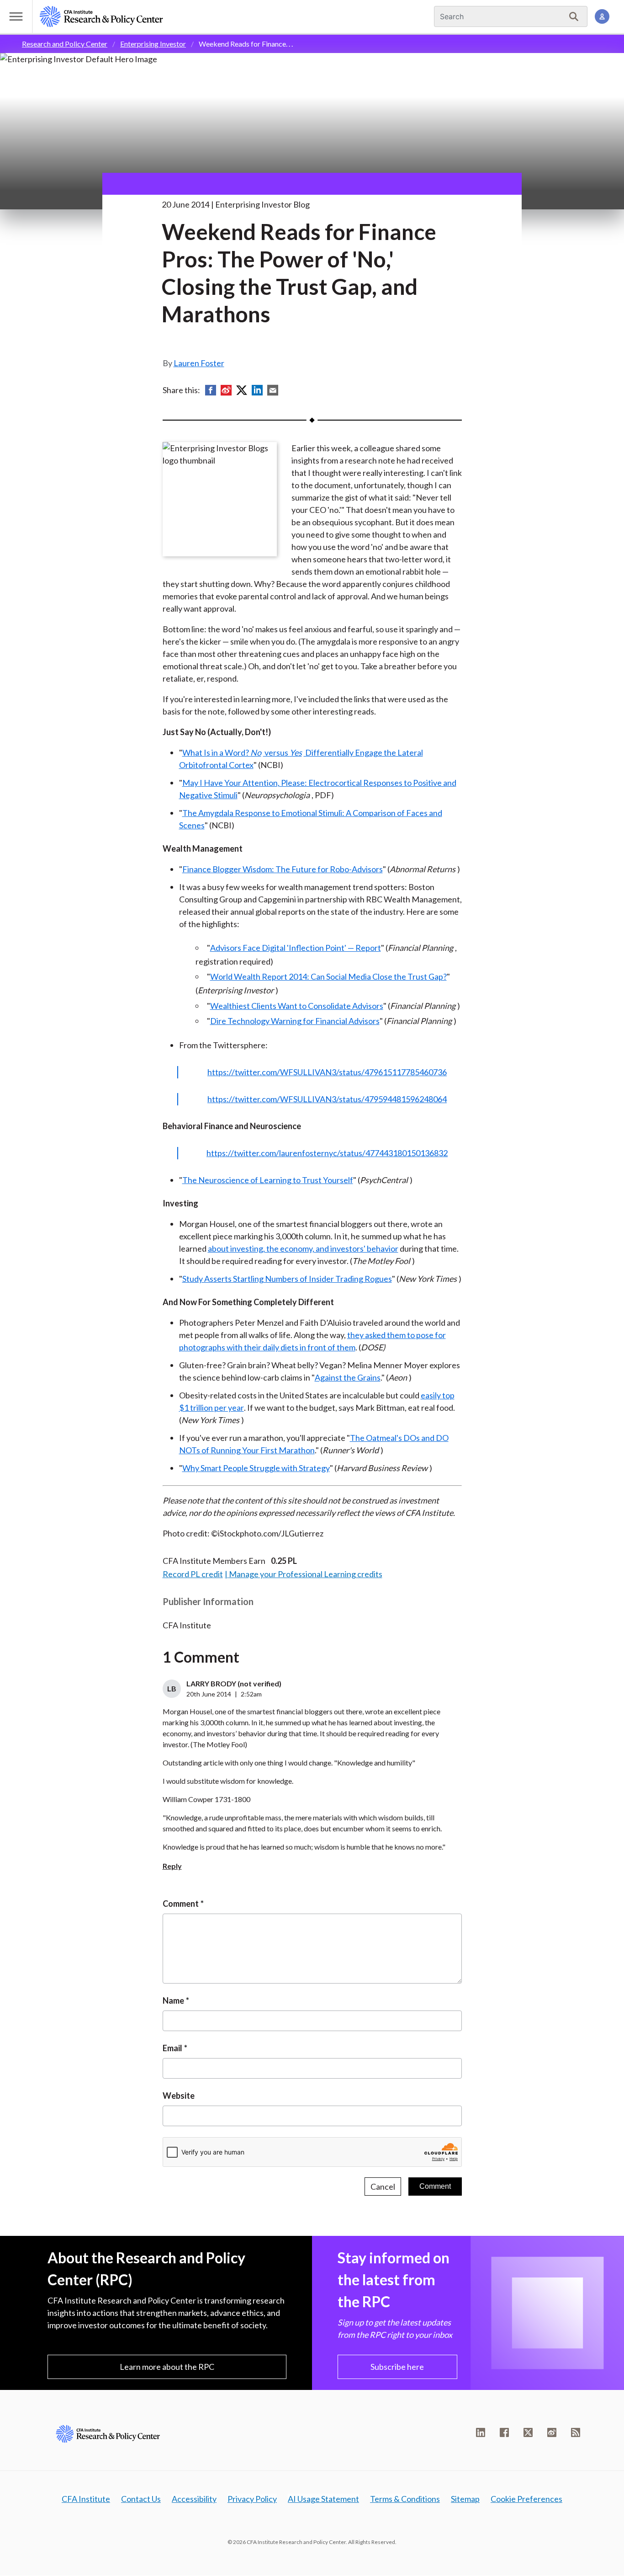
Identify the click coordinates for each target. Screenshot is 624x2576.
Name (173, 2000)
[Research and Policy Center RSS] (576, 2432)
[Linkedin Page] (481, 2432)
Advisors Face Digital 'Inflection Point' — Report (296, 948)
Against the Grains (348, 1377)
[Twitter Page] (528, 2432)
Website (179, 2096)
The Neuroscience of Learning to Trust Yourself (268, 1180)
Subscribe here (397, 2367)
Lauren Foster (199, 363)
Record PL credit (193, 1574)
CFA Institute (86, 2499)
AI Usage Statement (323, 2499)
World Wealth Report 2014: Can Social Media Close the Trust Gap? (328, 976)
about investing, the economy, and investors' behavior (303, 1248)
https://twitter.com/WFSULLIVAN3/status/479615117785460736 (327, 1072)
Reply (172, 1866)
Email (172, 2048)
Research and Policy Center (65, 44)
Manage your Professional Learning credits (306, 1574)
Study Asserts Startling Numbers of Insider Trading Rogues (287, 1279)
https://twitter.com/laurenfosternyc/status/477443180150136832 (327, 1153)
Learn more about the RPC (167, 2367)
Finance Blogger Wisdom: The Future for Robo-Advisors (283, 869)
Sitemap (465, 2499)
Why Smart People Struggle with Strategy (256, 1468)
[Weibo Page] (552, 2432)
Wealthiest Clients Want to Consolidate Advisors (297, 1006)
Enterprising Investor (153, 44)
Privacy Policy (252, 2499)
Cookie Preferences (526, 2499)
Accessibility (194, 2499)
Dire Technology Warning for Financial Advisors (295, 1021)
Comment (181, 1904)
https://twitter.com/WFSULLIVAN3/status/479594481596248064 (327, 1099)
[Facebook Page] (504, 2432)
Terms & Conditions (405, 2499)
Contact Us (141, 2499)
